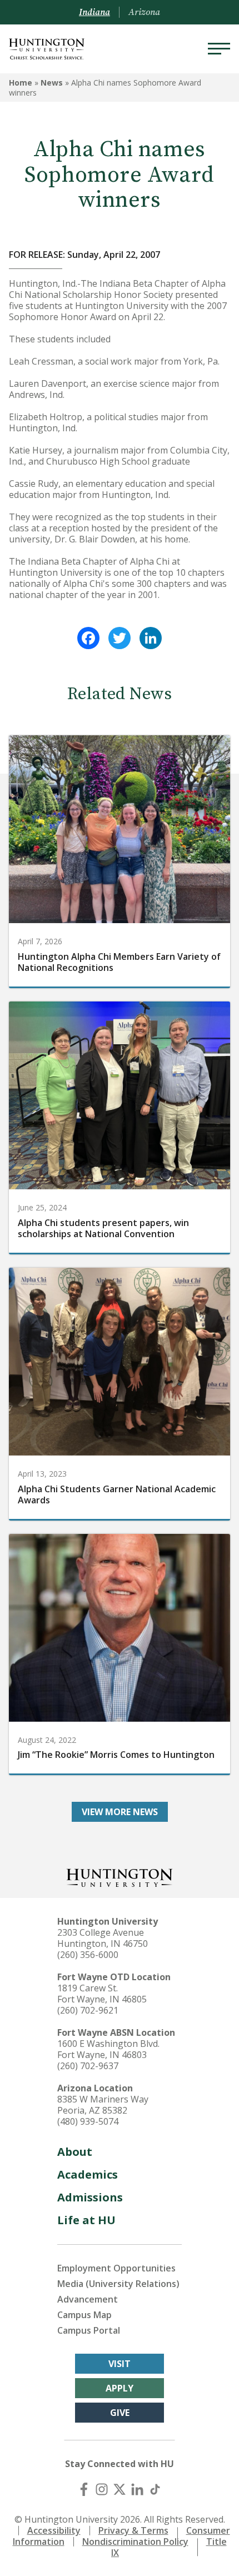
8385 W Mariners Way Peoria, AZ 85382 (103, 2105)
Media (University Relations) (118, 2284)
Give (120, 2413)
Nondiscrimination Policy (135, 2542)
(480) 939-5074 (88, 2121)
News (52, 83)
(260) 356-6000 (88, 1955)
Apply (120, 2388)
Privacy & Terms (133, 2530)
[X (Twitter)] (120, 2489)
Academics (88, 2174)
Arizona (144, 12)
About (75, 2152)
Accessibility (54, 2530)
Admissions (90, 2197)
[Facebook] (88, 638)
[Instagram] (102, 2489)
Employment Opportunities (116, 2268)
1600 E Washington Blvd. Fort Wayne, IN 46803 (108, 2049)
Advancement (88, 2299)
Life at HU (86, 2220)
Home (21, 83)
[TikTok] (155, 2489)
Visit (120, 2364)
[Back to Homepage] (120, 1877)
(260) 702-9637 (88, 2066)
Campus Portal (89, 2330)
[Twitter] (120, 638)
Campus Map (84, 2315)
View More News (120, 1812)
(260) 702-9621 (88, 2010)
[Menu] (219, 49)
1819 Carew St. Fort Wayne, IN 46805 (102, 1994)
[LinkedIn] (151, 638)
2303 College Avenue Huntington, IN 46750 (103, 1938)
